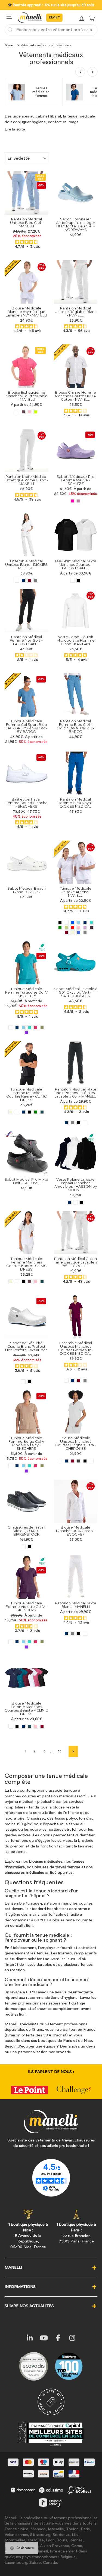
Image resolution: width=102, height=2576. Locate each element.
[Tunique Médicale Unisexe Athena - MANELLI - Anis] (66, 927)
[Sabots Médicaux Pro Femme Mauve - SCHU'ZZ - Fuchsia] (72, 501)
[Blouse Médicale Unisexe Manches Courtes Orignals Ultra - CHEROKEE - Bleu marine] (66, 1461)
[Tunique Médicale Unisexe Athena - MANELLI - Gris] (85, 933)
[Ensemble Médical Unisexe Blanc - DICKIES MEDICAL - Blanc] (17, 580)
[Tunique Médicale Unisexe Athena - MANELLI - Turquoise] (91, 922)
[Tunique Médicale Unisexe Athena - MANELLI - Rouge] (72, 927)
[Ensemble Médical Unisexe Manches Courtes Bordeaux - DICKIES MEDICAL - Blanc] (66, 1380)
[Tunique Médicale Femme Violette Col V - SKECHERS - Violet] (27, 1647)
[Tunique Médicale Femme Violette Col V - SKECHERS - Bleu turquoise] (30, 1642)
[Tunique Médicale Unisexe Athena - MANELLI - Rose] (79, 927)
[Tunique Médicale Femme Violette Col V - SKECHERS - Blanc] (11, 1642)
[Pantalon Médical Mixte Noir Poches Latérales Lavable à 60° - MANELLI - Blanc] (85, 1123)
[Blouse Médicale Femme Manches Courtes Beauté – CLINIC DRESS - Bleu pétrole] (30, 1726)
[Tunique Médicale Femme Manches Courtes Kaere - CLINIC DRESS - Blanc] (17, 1282)
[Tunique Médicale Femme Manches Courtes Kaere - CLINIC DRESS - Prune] (30, 1282)
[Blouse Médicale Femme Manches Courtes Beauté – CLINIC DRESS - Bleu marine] (23, 1726)
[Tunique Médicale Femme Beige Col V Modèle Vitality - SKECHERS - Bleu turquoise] (30, 1466)
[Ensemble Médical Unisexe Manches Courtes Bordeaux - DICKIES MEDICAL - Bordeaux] (79, 1380)
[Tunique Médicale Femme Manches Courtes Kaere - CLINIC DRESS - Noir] (23, 1282)
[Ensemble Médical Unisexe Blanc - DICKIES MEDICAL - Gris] (36, 580)
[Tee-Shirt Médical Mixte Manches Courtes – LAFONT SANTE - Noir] (79, 580)
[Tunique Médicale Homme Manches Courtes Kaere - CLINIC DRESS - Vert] (36, 1112)
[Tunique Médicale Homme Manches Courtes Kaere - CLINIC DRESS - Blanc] (17, 1112)
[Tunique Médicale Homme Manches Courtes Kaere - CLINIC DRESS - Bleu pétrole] (42, 1112)
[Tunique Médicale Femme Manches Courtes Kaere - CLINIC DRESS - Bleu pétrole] (42, 1282)
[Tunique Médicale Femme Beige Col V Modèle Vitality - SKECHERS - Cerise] (36, 1466)
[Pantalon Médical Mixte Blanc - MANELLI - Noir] (79, 1633)
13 (60, 1751)
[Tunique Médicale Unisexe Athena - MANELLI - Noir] (60, 922)
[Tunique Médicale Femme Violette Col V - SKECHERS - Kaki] (42, 1642)
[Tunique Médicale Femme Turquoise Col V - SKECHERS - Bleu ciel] (23, 1028)
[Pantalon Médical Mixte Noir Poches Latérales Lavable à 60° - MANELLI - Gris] (72, 1123)
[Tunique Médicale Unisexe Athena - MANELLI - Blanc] (66, 922)
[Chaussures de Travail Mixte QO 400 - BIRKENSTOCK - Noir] (30, 1547)
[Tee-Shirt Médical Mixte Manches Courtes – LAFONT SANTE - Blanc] (72, 580)
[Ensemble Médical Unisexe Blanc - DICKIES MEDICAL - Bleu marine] (23, 580)
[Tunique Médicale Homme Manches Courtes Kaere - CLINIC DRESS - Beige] (11, 1112)
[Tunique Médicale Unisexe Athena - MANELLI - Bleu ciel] (79, 922)
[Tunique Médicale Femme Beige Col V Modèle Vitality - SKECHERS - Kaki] (42, 1466)
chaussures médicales (24, 1873)
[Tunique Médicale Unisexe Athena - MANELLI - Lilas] (85, 927)
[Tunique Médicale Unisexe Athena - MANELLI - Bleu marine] (85, 922)
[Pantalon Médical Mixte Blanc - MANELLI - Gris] (72, 1633)
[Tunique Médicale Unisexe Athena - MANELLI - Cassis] (91, 927)
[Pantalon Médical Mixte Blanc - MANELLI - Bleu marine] (66, 1633)
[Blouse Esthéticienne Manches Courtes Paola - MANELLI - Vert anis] (36, 412)
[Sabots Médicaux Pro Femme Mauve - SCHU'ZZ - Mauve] (79, 501)
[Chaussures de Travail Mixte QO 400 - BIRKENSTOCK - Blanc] (23, 1547)
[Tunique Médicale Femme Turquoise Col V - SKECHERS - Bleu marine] (17, 1028)
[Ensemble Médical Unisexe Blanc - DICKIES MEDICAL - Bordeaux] (30, 580)
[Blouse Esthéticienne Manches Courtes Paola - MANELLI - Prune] (23, 412)
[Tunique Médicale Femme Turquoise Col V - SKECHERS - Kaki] (42, 1028)
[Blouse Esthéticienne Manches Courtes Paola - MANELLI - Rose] (30, 412)
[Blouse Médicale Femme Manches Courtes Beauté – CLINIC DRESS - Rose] (36, 1726)
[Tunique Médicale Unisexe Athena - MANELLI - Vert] (60, 927)
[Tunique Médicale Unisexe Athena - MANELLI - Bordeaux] (66, 933)
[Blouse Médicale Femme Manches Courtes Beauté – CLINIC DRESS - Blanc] (11, 1726)
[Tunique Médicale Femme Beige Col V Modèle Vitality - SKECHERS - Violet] (27, 1471)
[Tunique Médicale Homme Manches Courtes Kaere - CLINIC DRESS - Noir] (30, 1112)
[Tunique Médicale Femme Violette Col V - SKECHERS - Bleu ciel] (23, 1642)
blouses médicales (46, 1861)
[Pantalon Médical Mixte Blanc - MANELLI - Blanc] (85, 1633)
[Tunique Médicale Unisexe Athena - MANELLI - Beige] (72, 933)
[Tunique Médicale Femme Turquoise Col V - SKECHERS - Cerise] (36, 1028)
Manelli (10, 45)
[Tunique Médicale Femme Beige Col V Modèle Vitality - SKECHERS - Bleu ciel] (23, 1466)
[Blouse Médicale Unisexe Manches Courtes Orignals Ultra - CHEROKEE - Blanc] (60, 1461)
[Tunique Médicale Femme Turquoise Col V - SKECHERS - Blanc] (11, 1028)
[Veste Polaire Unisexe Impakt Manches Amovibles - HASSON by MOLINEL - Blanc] (75, 1202)
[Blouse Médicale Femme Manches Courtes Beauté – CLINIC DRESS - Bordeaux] (42, 1726)
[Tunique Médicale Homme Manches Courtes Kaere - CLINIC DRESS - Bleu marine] (23, 1112)
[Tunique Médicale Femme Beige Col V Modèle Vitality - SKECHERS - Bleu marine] (17, 1466)
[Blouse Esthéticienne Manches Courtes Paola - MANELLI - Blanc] (17, 412)
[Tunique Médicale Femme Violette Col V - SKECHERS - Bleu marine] (17, 1642)
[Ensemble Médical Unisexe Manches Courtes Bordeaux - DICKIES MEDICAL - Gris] (85, 1380)
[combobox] (51, 30)
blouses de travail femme (57, 1867)
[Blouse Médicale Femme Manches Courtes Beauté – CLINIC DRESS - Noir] (17, 1726)
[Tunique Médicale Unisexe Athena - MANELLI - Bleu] (72, 922)
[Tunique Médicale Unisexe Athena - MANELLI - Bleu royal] (79, 933)
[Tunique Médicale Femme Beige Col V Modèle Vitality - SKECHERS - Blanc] (11, 1466)
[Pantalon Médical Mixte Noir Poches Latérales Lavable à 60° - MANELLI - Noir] (79, 1123)
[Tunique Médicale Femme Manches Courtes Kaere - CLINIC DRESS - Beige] (11, 1282)
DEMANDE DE (54, 18)
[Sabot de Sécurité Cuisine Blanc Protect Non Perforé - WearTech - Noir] (30, 1382)
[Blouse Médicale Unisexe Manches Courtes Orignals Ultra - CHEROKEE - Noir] (85, 1461)
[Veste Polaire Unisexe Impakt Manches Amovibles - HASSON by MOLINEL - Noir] (82, 1202)
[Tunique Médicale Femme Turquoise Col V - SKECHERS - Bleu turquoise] (30, 1028)
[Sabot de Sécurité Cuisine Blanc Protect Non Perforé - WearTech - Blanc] (23, 1382)
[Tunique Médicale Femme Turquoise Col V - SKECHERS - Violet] (27, 1033)
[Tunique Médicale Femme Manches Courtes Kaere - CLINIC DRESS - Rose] (36, 1282)
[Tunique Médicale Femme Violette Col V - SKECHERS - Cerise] (36, 1642)
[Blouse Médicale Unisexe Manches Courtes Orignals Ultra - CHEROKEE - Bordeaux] (72, 1461)
